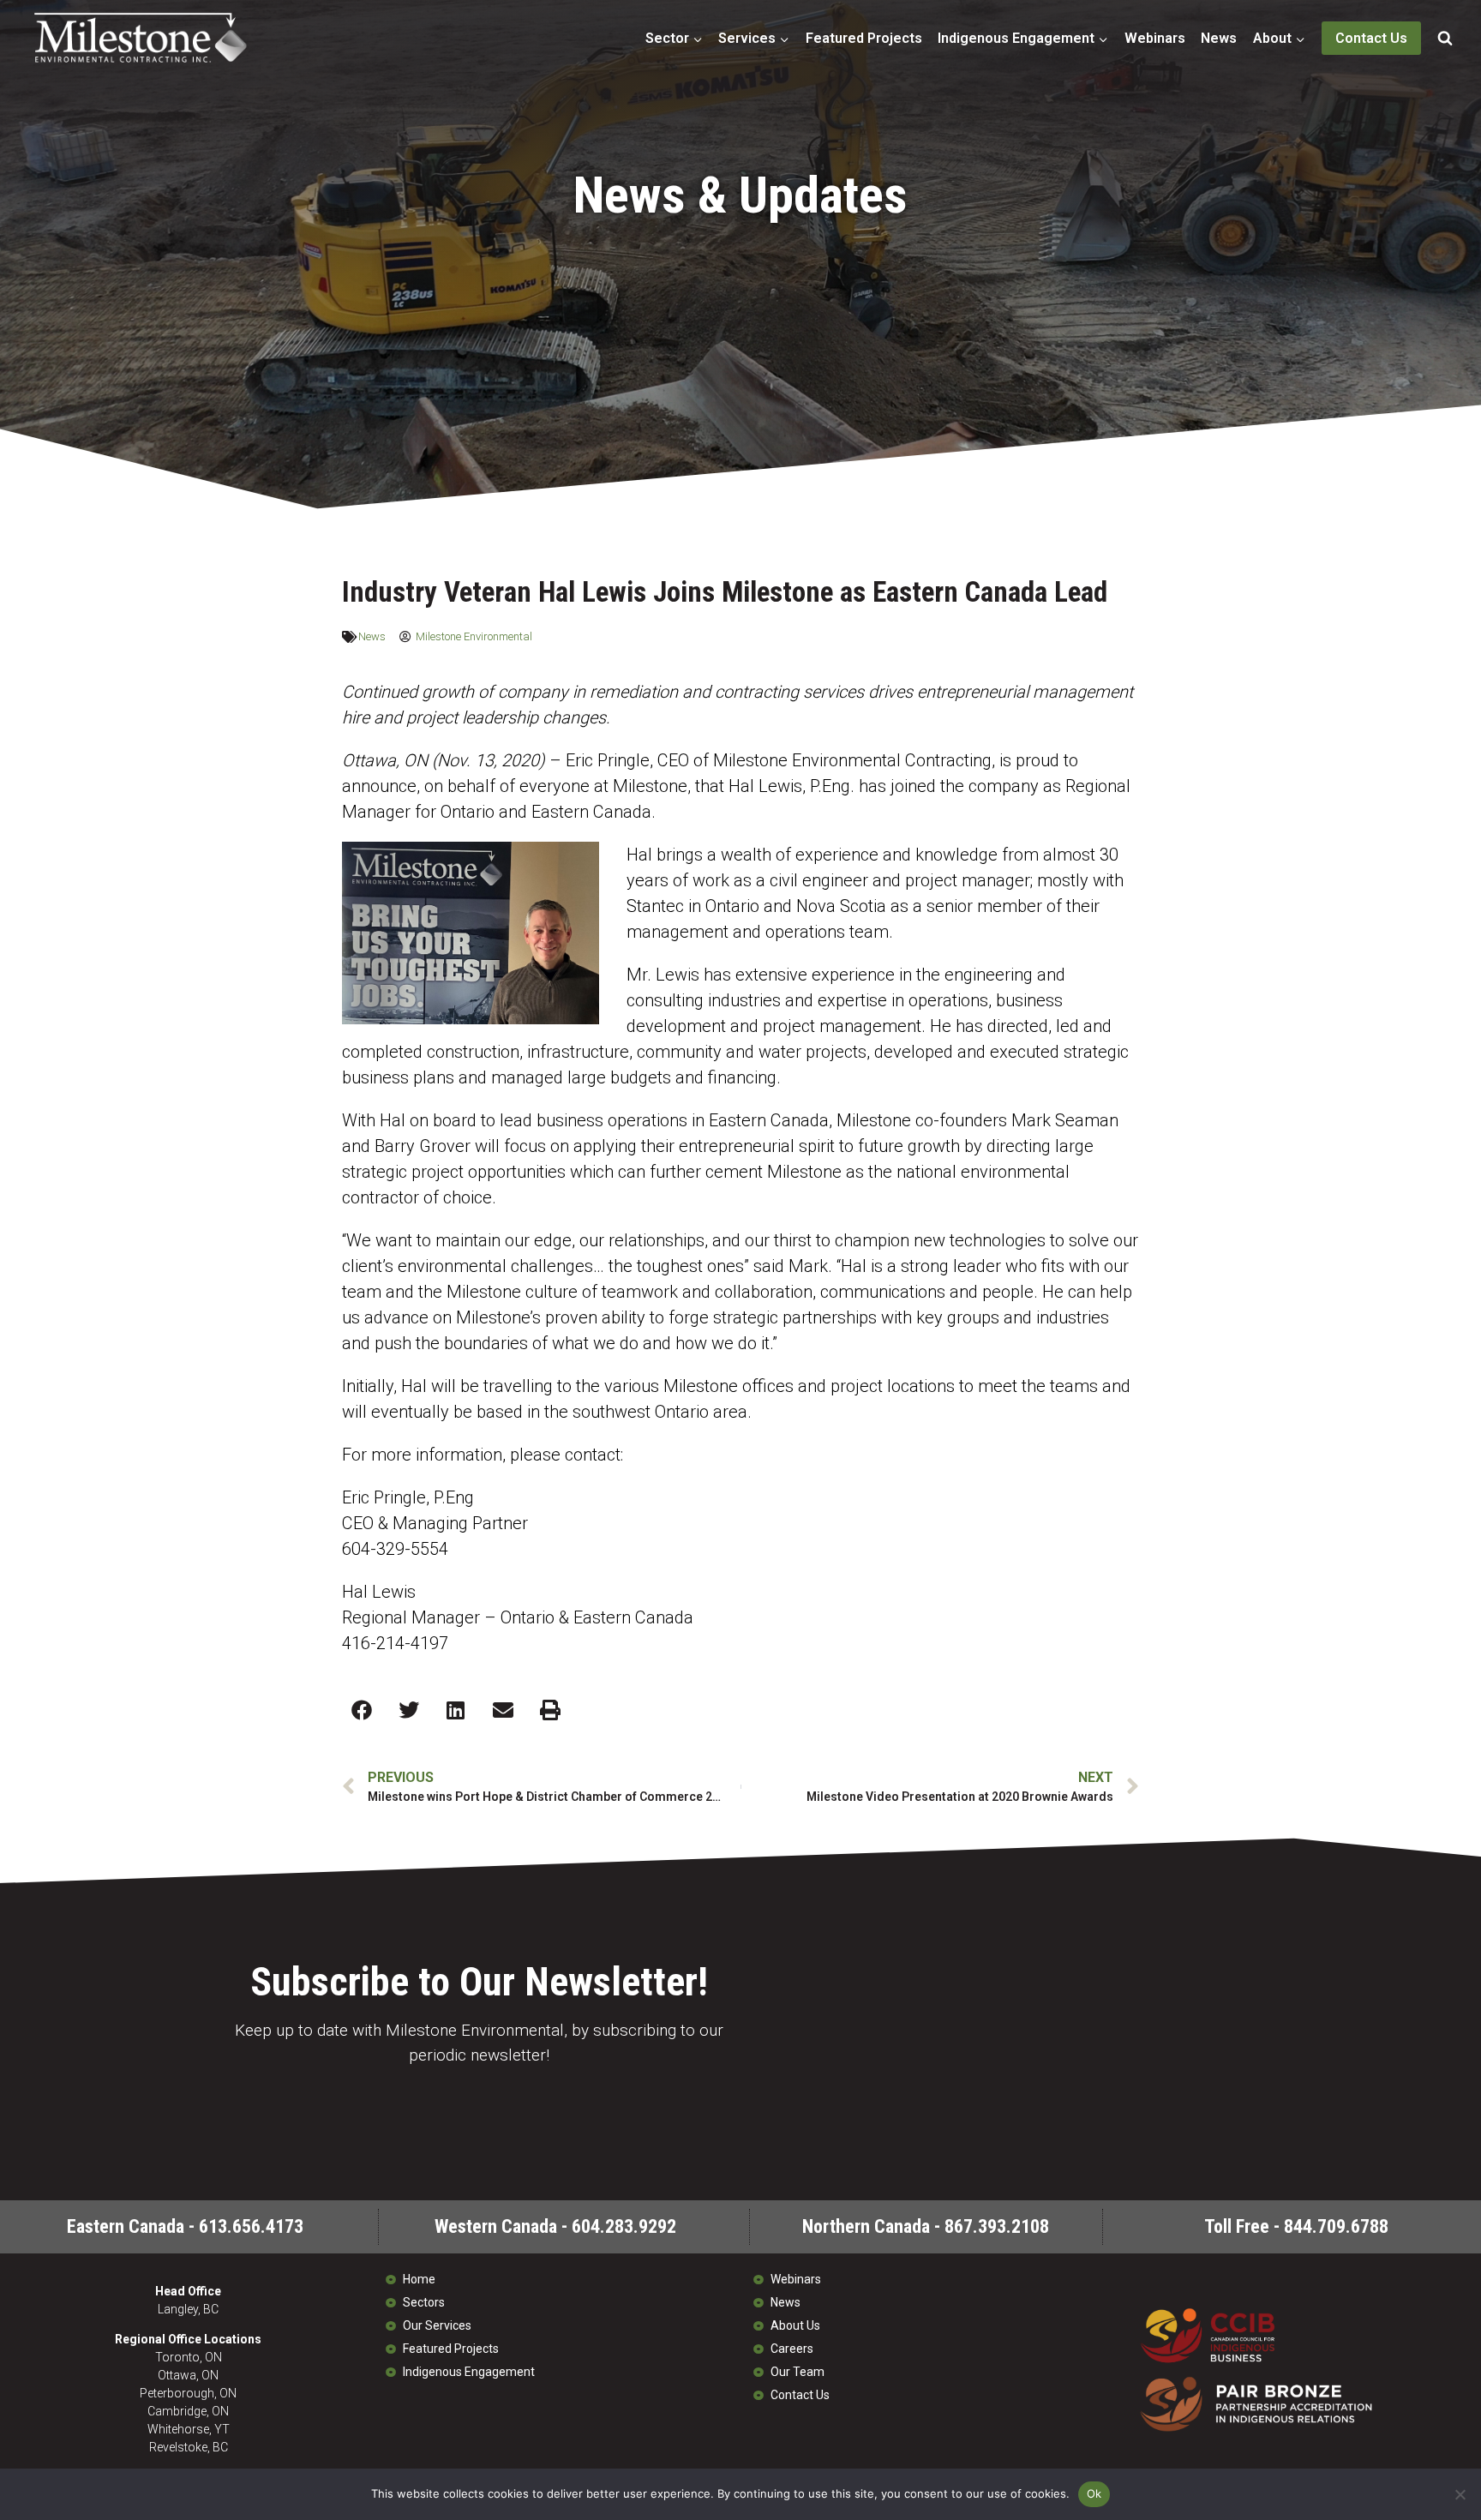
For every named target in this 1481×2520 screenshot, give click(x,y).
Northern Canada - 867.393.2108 (926, 2226)
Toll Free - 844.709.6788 (1296, 2226)
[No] (1460, 2494)
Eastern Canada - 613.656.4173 (185, 2226)
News (1219, 38)
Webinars (1155, 38)
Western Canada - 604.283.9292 (555, 2226)
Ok (1094, 2493)
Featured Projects (864, 38)
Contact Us (1371, 38)
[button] (361, 1710)
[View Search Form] (1445, 39)
